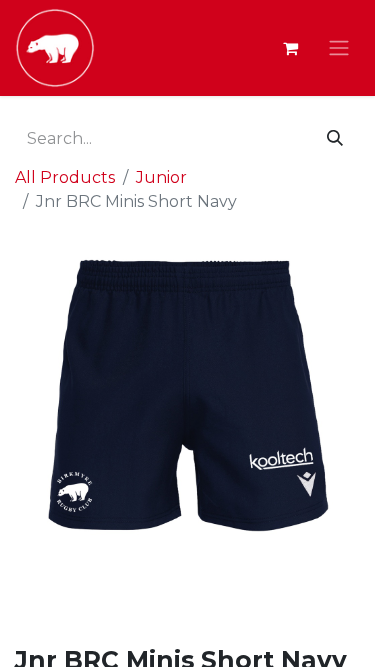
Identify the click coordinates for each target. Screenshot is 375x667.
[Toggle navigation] (339, 48)
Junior (161, 177)
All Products (65, 177)
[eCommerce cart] (290, 48)
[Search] (335, 139)
